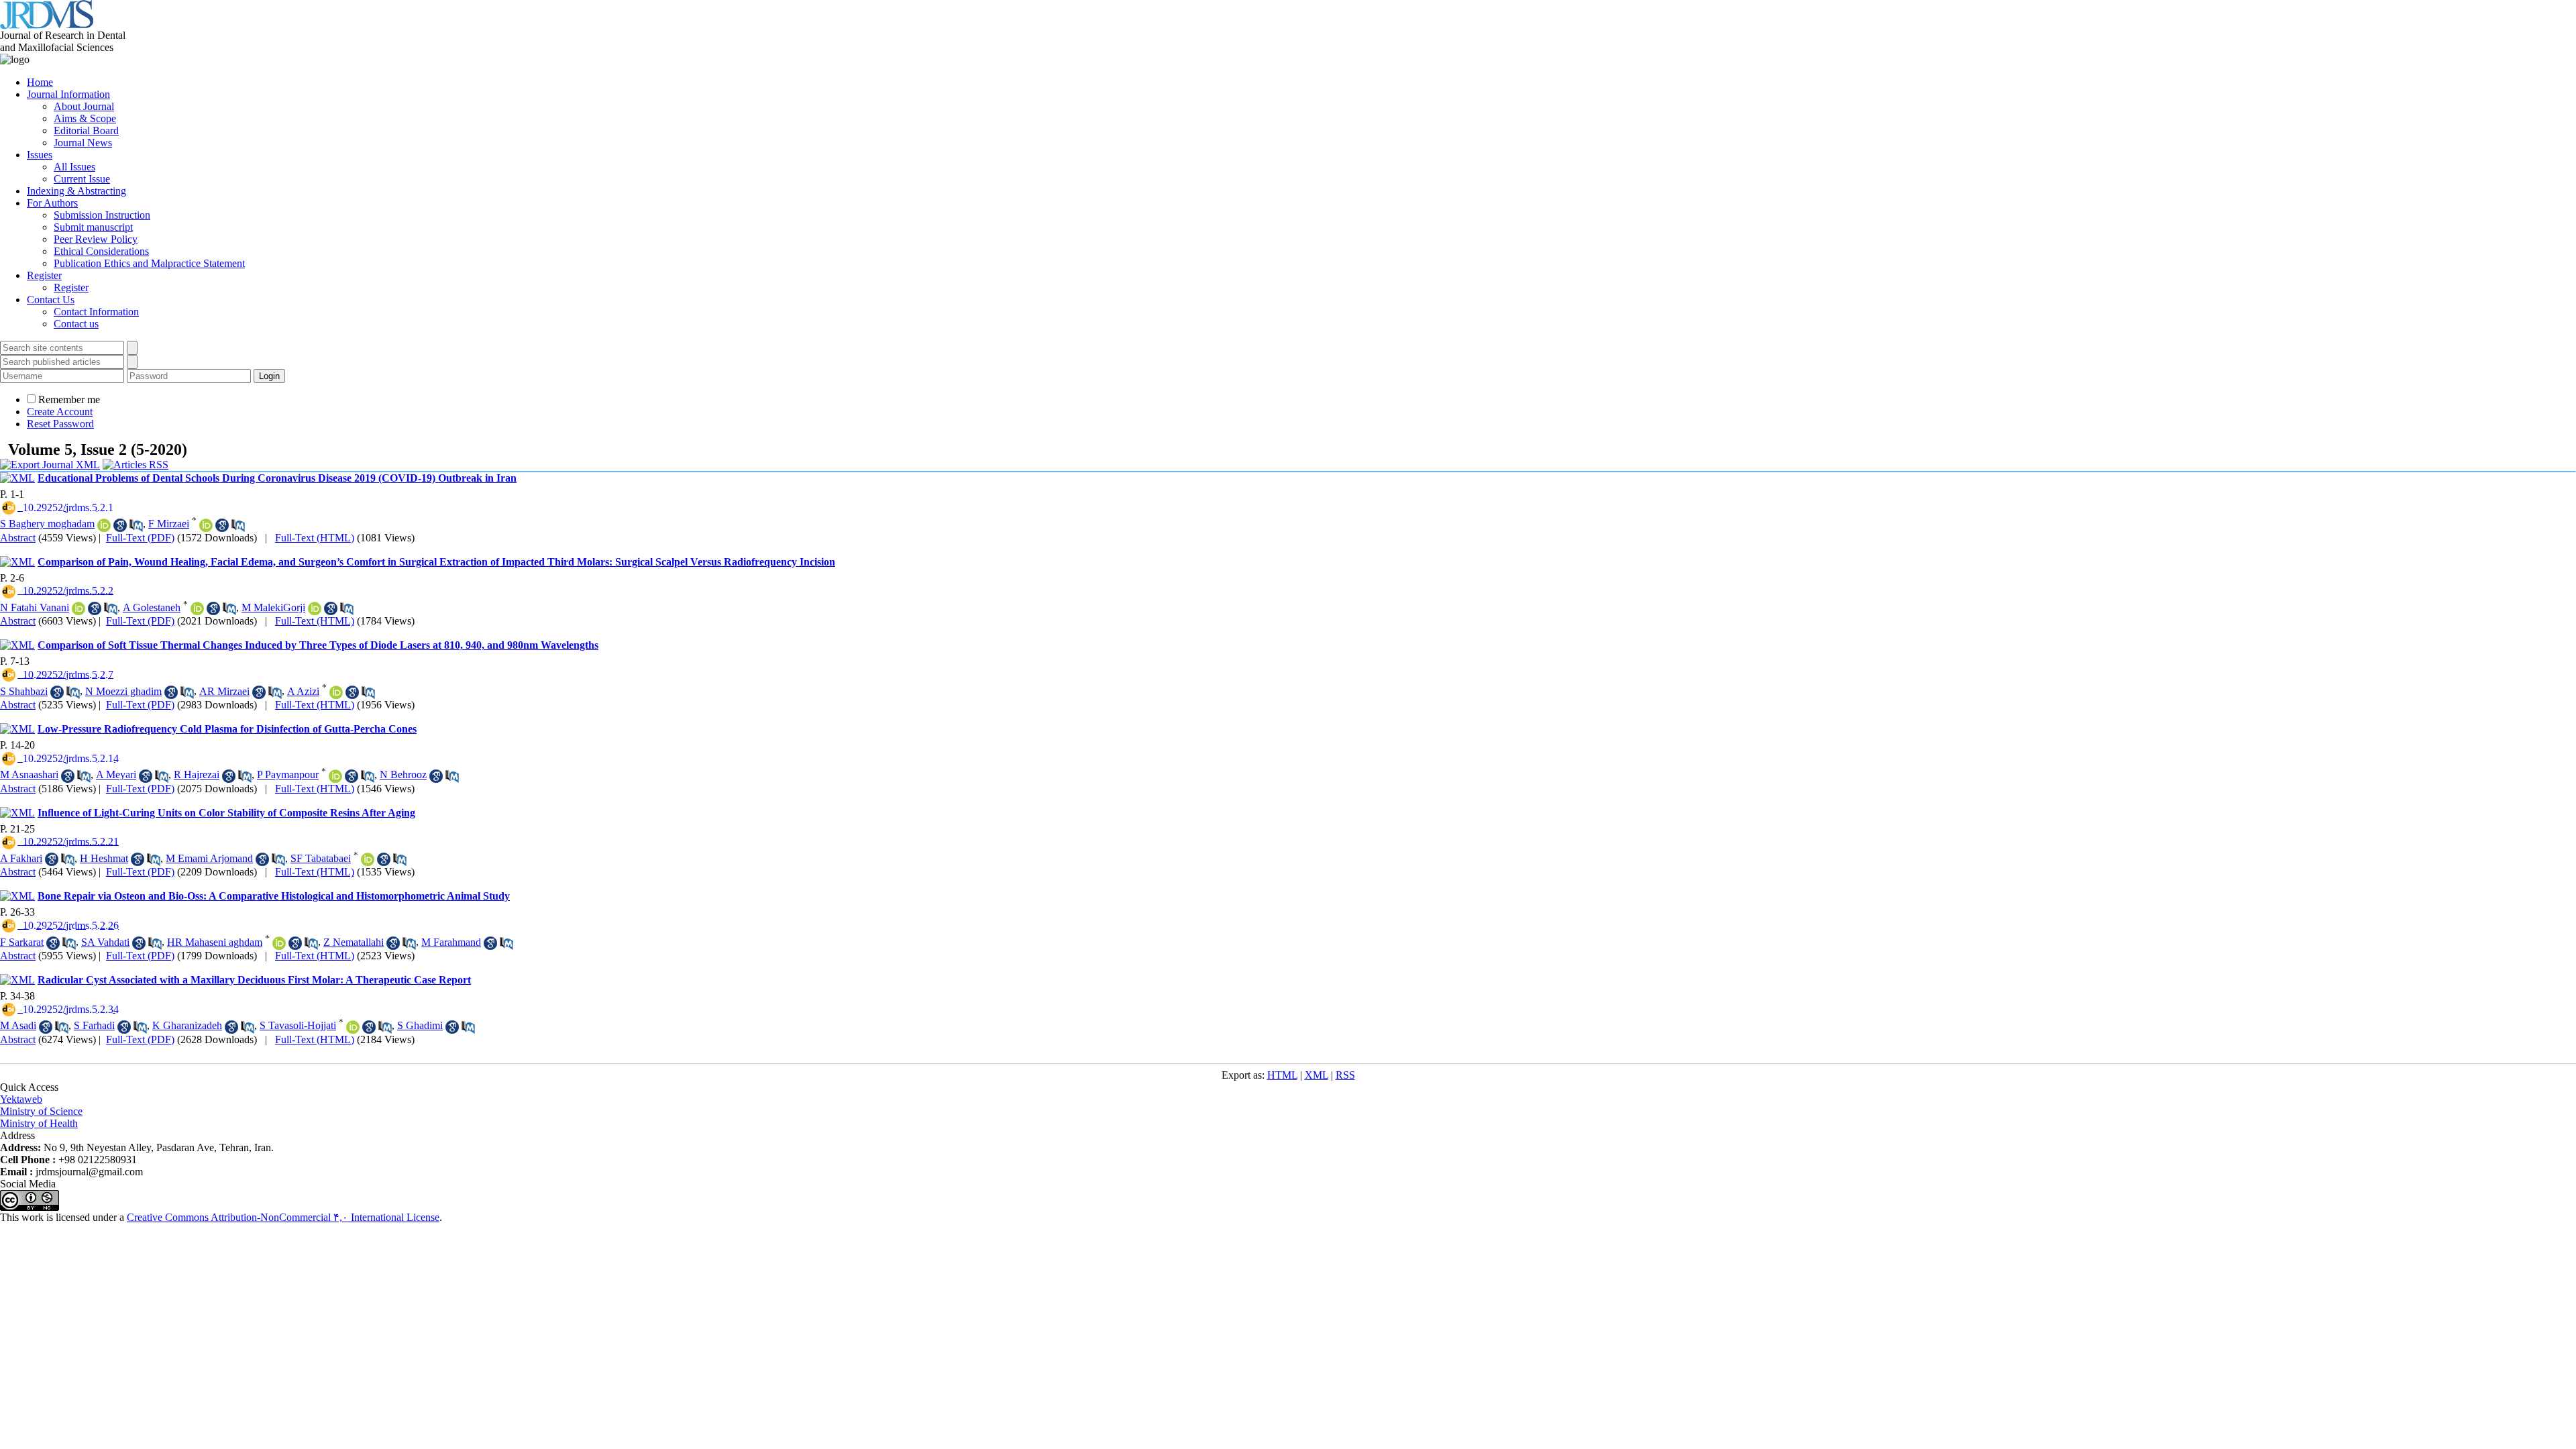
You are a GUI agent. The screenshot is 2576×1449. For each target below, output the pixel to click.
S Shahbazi (24, 691)
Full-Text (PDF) (140, 538)
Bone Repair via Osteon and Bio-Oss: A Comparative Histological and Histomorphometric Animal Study (274, 896)
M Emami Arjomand (209, 858)
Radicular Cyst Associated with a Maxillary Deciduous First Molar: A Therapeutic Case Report (254, 980)
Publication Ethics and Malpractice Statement (149, 263)
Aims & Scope (85, 118)
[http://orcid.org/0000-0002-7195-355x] (368, 859)
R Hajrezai (197, 774)
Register (44, 275)
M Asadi (18, 1025)
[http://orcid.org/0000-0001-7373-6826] (206, 525)
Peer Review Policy (96, 239)
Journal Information (68, 94)
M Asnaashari (29, 774)
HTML (1282, 1075)
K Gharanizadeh (187, 1025)
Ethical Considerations (101, 251)
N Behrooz (403, 774)
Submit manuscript (93, 227)
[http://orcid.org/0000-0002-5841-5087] (78, 608)
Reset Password (60, 424)
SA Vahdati (105, 942)
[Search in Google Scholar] (120, 525)
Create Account (60, 412)
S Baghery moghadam (47, 524)
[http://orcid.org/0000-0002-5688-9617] (353, 1027)
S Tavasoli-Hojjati (298, 1025)
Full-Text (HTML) (315, 538)
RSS (1345, 1075)
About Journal (84, 106)
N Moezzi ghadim (123, 691)
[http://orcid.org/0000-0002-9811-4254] (279, 943)
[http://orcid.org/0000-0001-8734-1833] (315, 608)
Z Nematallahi (354, 942)
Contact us (76, 324)
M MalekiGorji (273, 607)
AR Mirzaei (224, 691)
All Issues (74, 167)
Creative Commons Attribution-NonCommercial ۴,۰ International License (283, 1217)
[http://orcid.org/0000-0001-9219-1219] (336, 692)
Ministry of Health (39, 1123)
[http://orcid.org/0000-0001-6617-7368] (335, 776)
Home (40, 82)
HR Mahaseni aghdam (215, 942)
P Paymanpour (288, 774)
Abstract (18, 538)
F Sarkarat (22, 942)
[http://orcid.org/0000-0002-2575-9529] (104, 525)
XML (1317, 1075)
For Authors (52, 203)
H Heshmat (104, 858)
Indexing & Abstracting (76, 191)
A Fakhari (21, 858)
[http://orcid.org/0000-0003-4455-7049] (197, 608)
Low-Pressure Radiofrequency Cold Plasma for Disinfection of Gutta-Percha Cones (227, 729)
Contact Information (96, 312)
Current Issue (82, 179)
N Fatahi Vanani (35, 607)
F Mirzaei (169, 524)
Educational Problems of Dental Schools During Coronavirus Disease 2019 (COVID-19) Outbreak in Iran (277, 478)
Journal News (83, 143)
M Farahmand (451, 942)
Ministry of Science (41, 1111)
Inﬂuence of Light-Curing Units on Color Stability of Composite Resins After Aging (226, 813)
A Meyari (116, 774)
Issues (40, 155)
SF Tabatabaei (321, 858)
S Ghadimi (420, 1025)
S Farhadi (94, 1025)
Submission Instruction (102, 215)
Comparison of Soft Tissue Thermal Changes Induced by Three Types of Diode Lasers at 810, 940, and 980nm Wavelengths (318, 645)
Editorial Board (86, 130)
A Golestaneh (152, 607)
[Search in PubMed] (136, 525)
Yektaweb (21, 1099)
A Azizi (303, 691)
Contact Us (51, 300)
